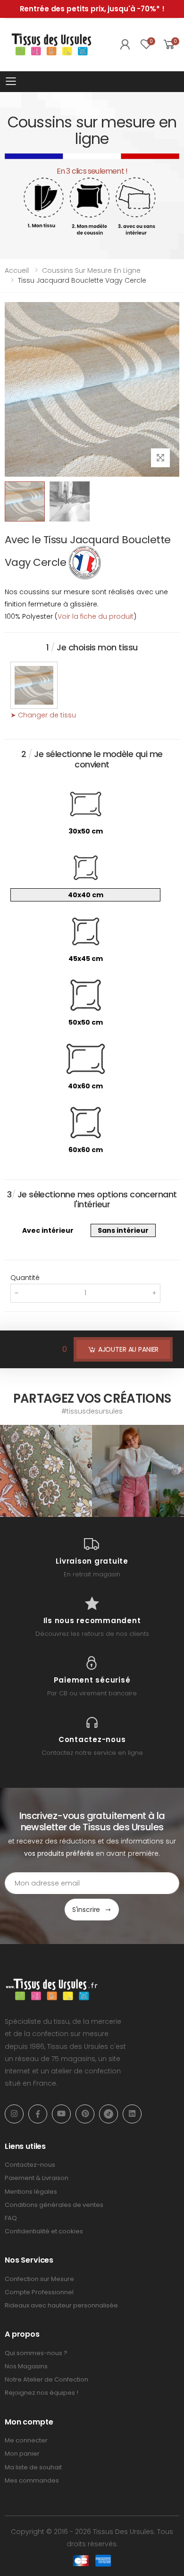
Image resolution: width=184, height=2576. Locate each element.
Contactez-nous (30, 2165)
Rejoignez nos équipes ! (42, 2393)
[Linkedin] (132, 2114)
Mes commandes (32, 2480)
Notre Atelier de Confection (46, 2379)
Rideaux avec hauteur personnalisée (61, 2305)
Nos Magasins (26, 2366)
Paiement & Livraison (37, 2178)
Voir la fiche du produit (96, 616)
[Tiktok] (109, 2114)
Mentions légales (31, 2192)
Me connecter (26, 2440)
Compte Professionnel (39, 2292)
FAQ (11, 2218)
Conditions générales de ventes (54, 2205)
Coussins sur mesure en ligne (91, 270)
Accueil (17, 270)
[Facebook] (38, 2114)
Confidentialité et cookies (44, 2231)
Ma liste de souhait (33, 2467)
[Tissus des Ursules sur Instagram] (46, 1471)
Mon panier (22, 2454)
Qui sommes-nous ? (36, 2353)
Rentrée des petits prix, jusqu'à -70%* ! (92, 9)
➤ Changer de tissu (43, 715)
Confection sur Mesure (39, 2279)
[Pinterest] (85, 2114)
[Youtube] (61, 2114)
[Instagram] (14, 2114)
